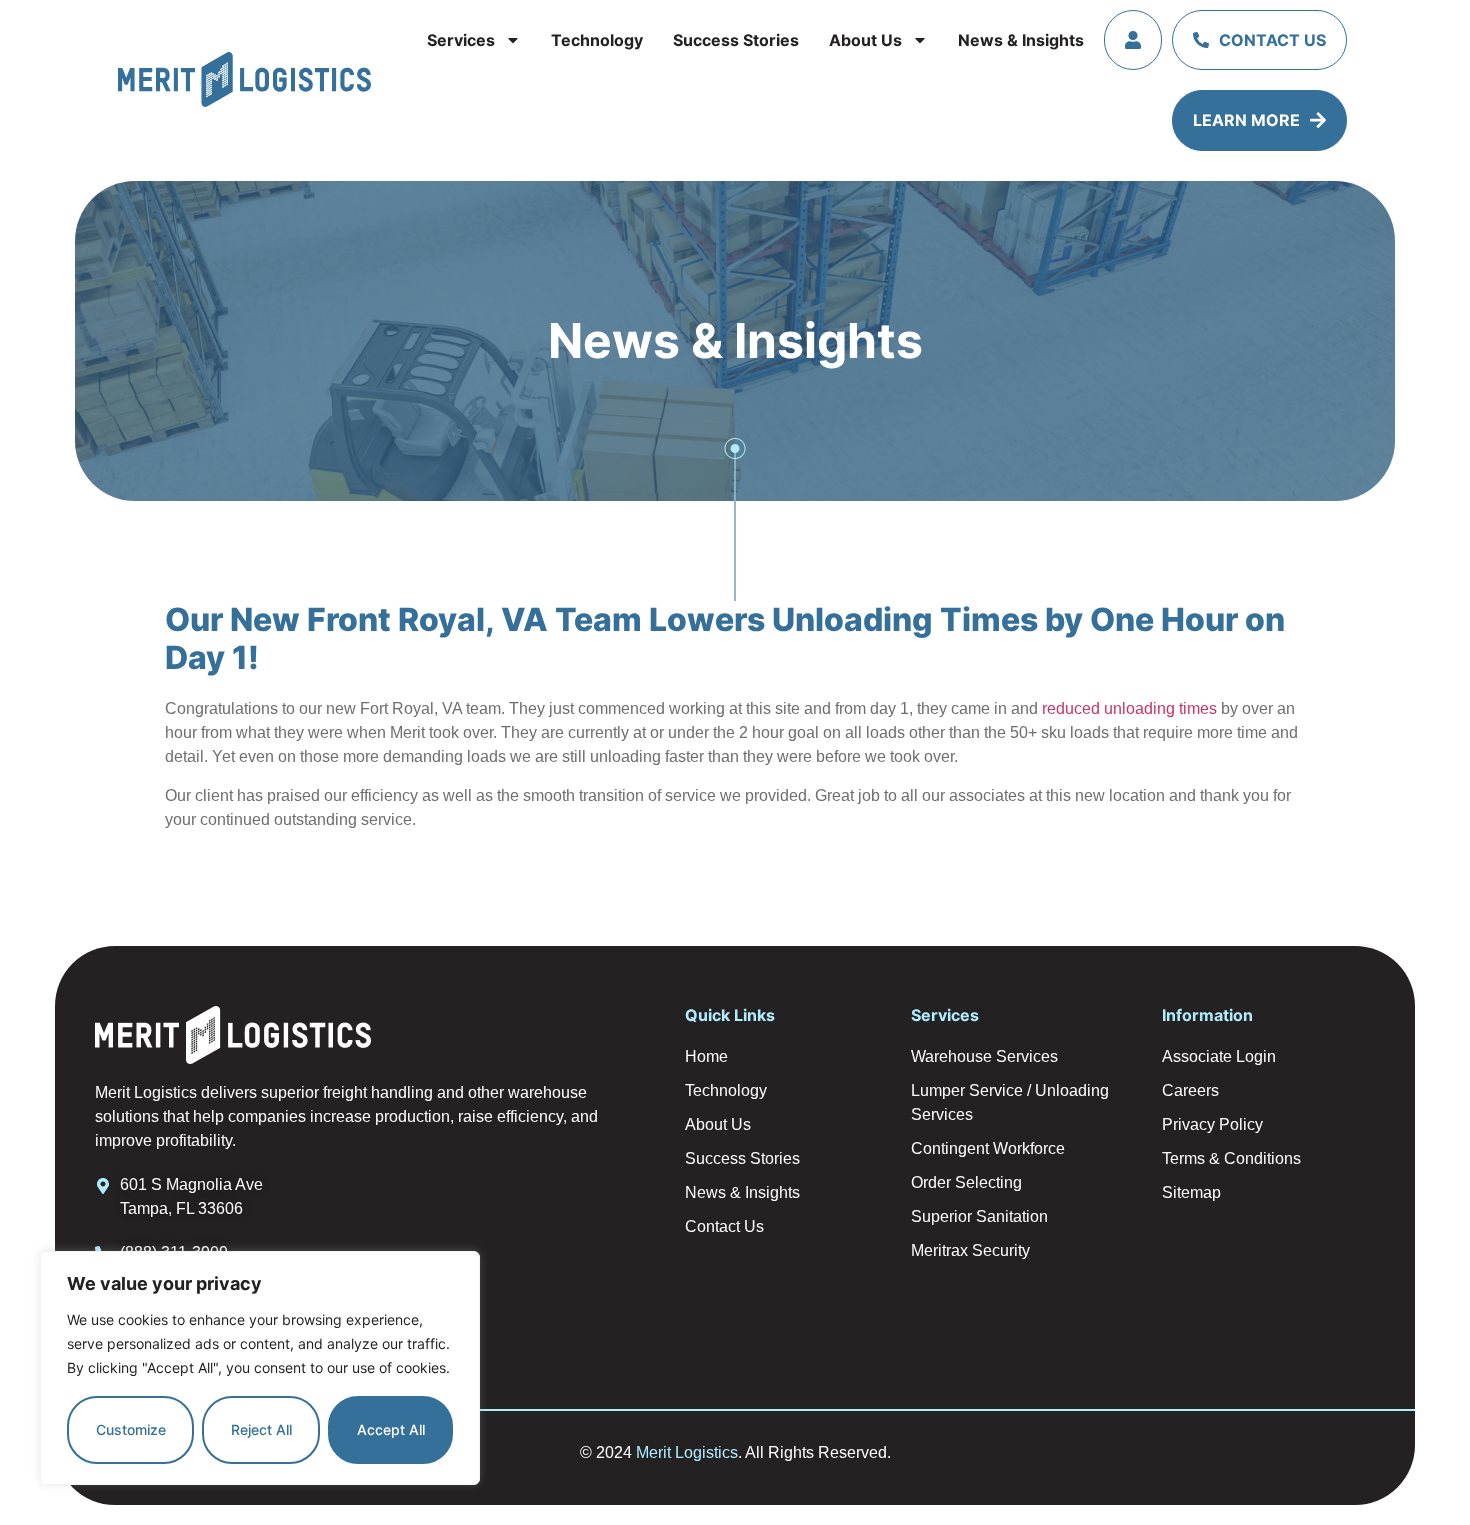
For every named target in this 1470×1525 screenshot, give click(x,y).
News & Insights (1021, 40)
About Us (865, 40)
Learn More (1246, 120)
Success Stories (736, 40)
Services (461, 40)
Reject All (261, 1429)
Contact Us (1272, 40)
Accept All (391, 1429)
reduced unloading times (1129, 708)
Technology (597, 40)
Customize (131, 1429)
